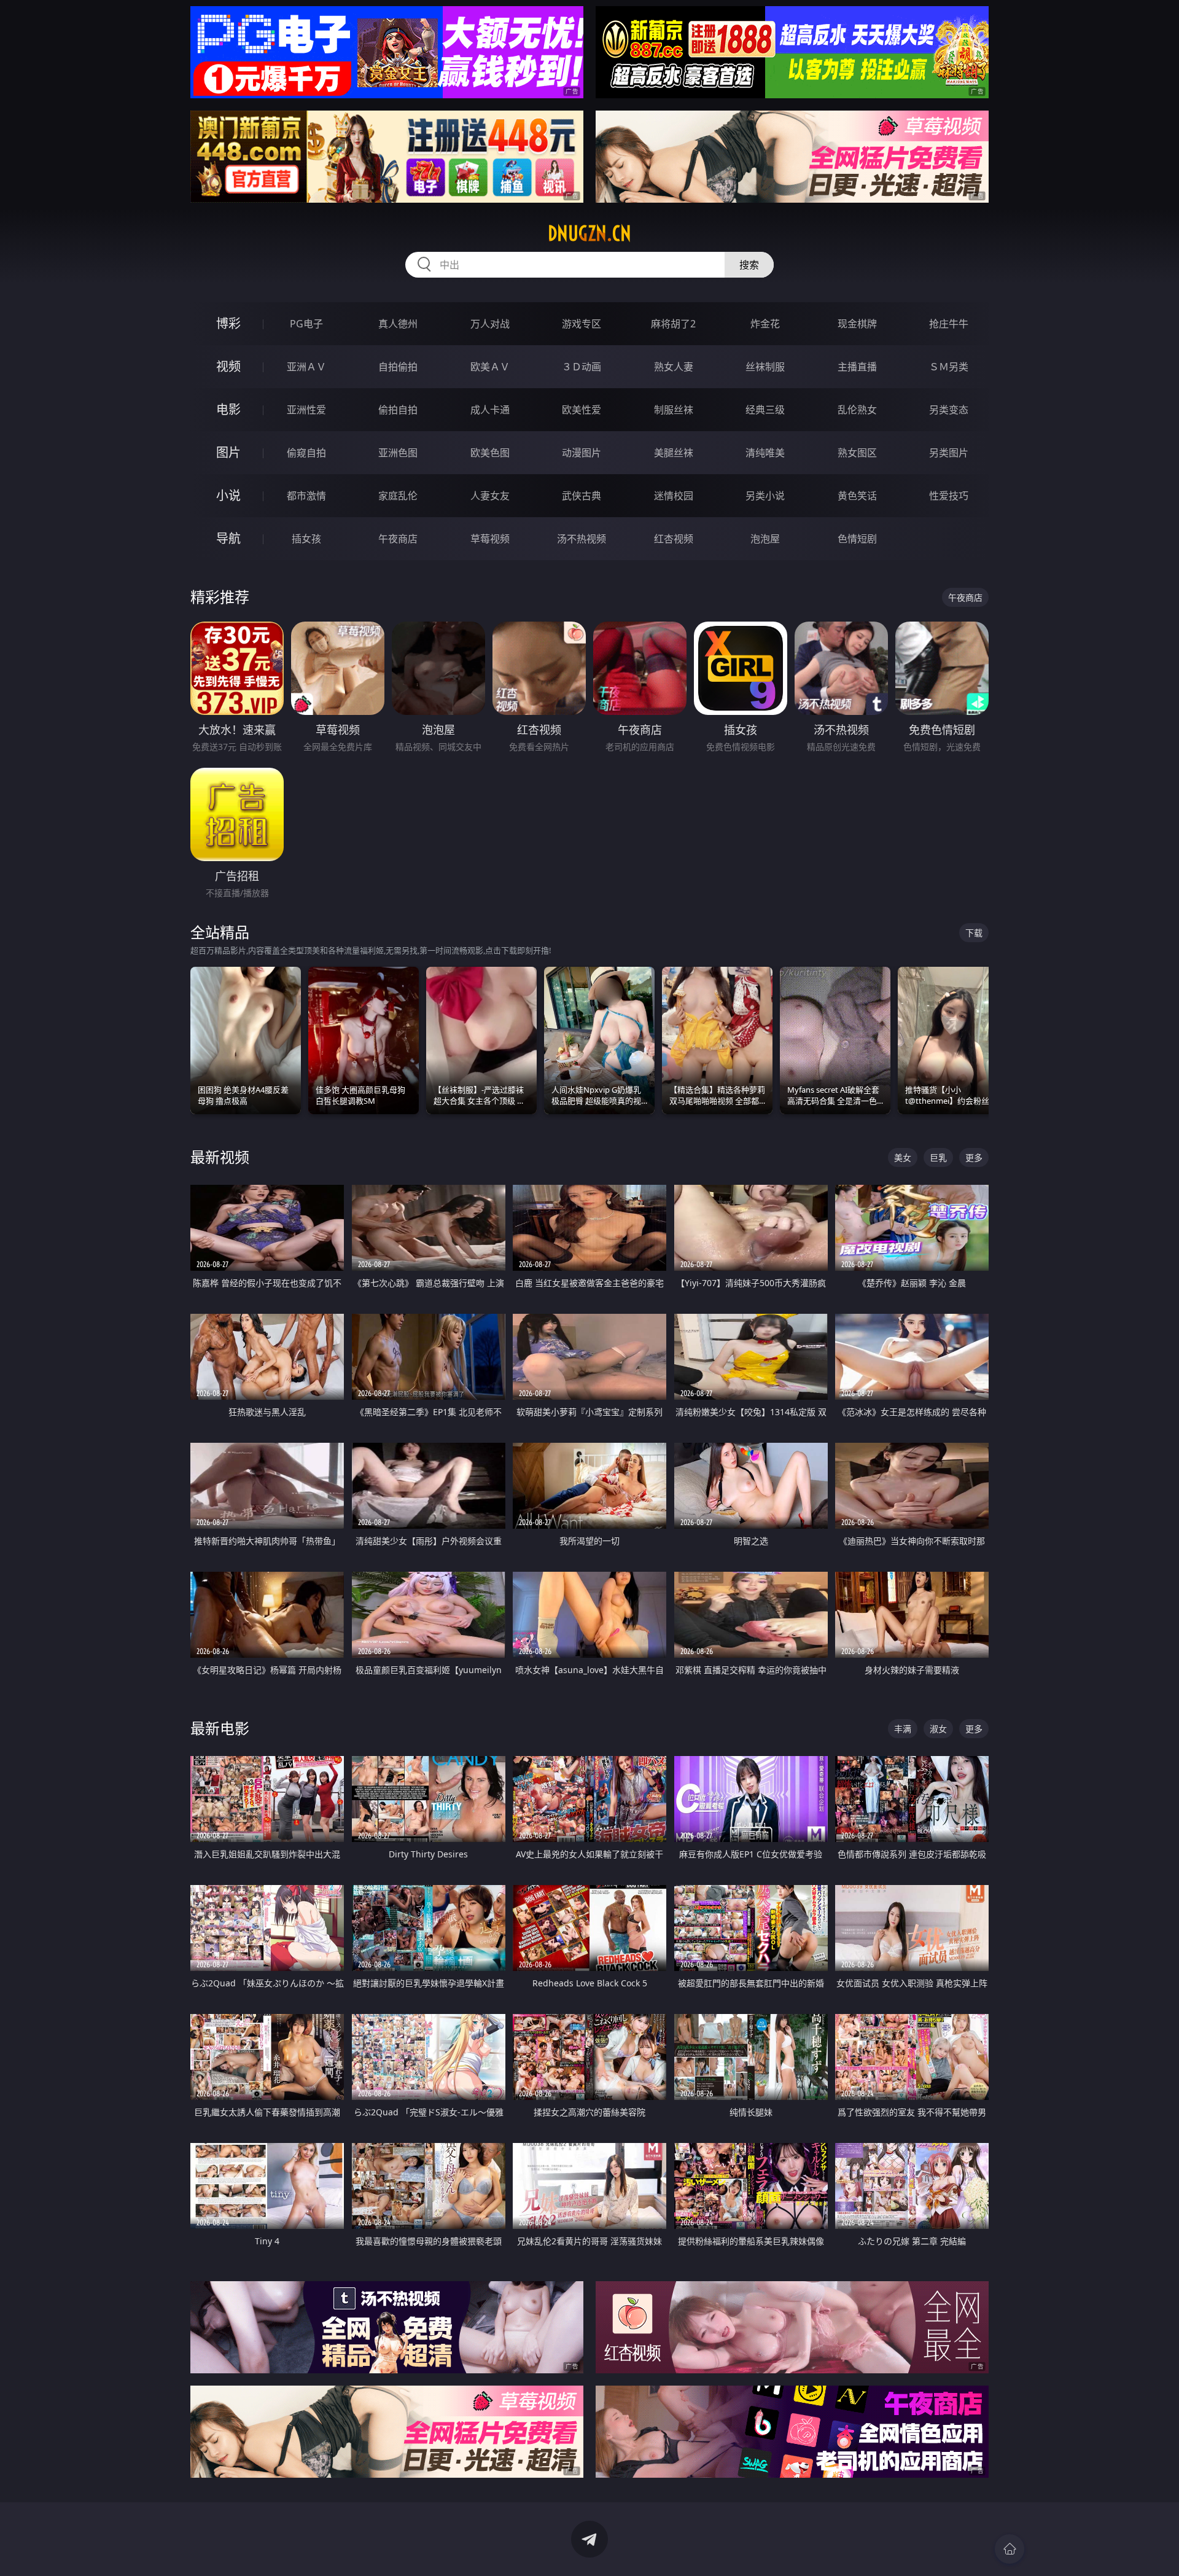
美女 (903, 1157)
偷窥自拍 (306, 453)
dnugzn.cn (589, 233)
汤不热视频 (582, 539)
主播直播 (857, 367)
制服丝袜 (674, 410)
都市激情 (306, 496)
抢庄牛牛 (949, 324)
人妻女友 (490, 496)
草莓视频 (490, 539)
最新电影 (220, 1728)
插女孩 (306, 539)
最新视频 (220, 1157)
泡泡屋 (765, 539)
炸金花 (765, 324)
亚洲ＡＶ (306, 367)
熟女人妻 (674, 367)
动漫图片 (582, 453)
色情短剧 (857, 539)
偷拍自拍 (398, 410)
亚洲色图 (398, 453)
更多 (974, 1157)
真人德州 (398, 324)
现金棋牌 (857, 324)
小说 (228, 495)
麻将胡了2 (673, 324)
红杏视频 (674, 539)
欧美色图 (490, 453)
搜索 (749, 265)
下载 (974, 933)
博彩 (228, 323)
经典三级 (765, 410)
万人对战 (490, 324)
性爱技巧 (949, 496)
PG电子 (306, 324)
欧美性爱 (582, 410)
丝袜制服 (765, 367)
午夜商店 (398, 539)
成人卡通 (490, 410)
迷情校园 (674, 496)
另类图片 (949, 453)
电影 (228, 409)
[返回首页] (1010, 2549)
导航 (228, 538)
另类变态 (949, 410)
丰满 (903, 1729)
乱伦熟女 (857, 410)
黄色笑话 (857, 496)
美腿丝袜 (674, 453)
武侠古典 (582, 496)
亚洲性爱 (306, 410)
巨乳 (938, 1157)
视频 (228, 366)
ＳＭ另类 (949, 367)
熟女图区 (857, 453)
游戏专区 (582, 324)
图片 (228, 452)
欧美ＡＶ (490, 367)
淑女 (938, 1729)
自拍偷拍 (398, 367)
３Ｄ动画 (582, 367)
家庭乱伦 (398, 496)
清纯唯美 (765, 453)
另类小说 (765, 496)
